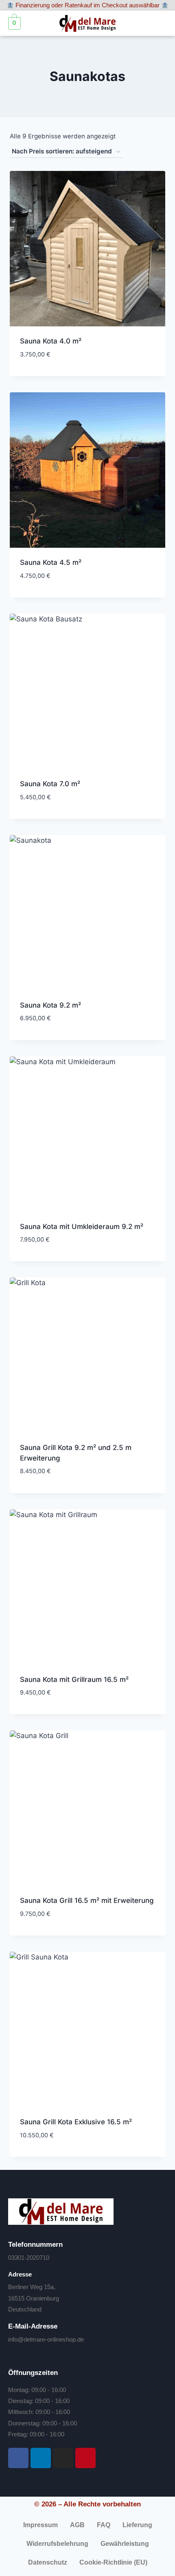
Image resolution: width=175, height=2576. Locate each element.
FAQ (104, 2525)
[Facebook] (18, 2458)
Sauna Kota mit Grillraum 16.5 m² (74, 1679)
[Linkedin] (41, 2458)
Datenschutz (48, 2562)
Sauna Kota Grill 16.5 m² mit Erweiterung (87, 1900)
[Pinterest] (85, 2458)
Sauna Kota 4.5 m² (51, 562)
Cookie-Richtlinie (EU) (113, 2562)
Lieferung (137, 2525)
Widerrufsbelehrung (57, 2544)
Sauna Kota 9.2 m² (50, 1005)
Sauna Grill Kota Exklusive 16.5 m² (76, 2122)
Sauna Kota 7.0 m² (50, 784)
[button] (159, 23)
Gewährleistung (125, 2544)
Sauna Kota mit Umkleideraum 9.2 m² (82, 1227)
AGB (77, 2525)
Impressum (40, 2525)
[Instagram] (63, 2458)
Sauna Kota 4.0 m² (51, 341)
